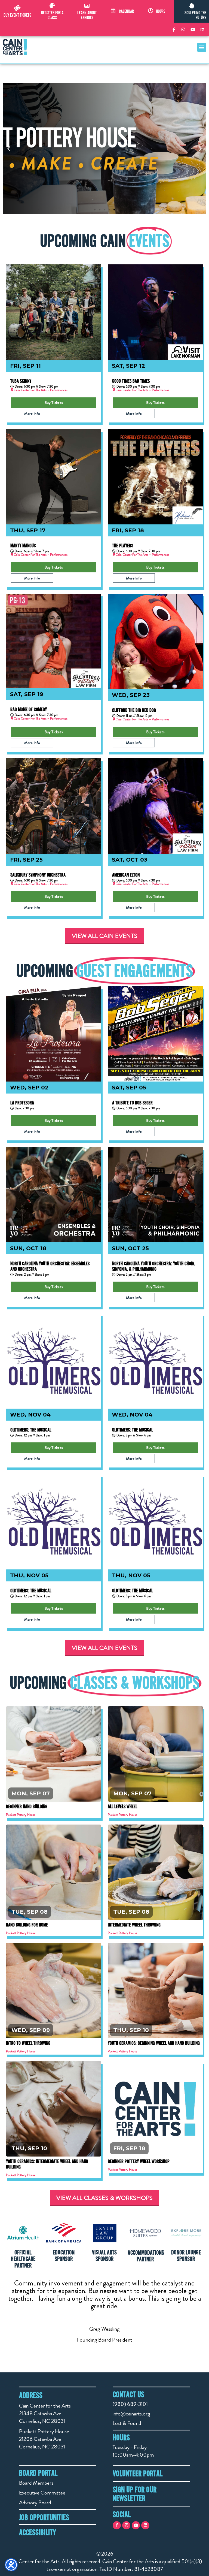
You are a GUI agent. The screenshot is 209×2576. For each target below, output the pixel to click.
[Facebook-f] (174, 29)
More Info (32, 413)
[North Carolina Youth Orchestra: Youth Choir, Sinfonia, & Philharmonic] (155, 1195)
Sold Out (156, 1750)
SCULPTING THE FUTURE (195, 15)
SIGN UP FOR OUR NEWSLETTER (135, 2494)
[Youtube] (193, 29)
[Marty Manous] (54, 477)
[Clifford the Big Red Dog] (155, 641)
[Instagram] (183, 29)
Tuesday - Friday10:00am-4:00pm (133, 2451)
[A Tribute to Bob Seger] (155, 1034)
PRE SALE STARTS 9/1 (156, 2105)
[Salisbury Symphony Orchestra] (54, 806)
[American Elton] (155, 806)
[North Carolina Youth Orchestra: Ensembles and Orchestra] (54, 1195)
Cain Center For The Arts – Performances (41, 390)
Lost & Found (127, 2423)
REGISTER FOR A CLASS (52, 15)
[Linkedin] (202, 29)
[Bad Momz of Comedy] (54, 641)
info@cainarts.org (131, 2414)
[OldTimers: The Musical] (54, 1361)
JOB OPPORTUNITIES (44, 2517)
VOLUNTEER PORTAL (138, 2473)
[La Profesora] (54, 1034)
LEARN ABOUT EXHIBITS (87, 15)
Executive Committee (42, 2493)
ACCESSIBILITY (38, 2532)
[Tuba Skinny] (54, 312)
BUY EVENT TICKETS (17, 15)
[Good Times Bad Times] (155, 312)
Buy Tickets (54, 403)
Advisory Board (35, 2503)
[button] (202, 47)
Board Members (36, 2483)
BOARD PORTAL (38, 2473)
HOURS (161, 11)
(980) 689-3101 (130, 2404)
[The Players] (155, 477)
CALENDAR (126, 11)
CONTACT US (128, 2394)
